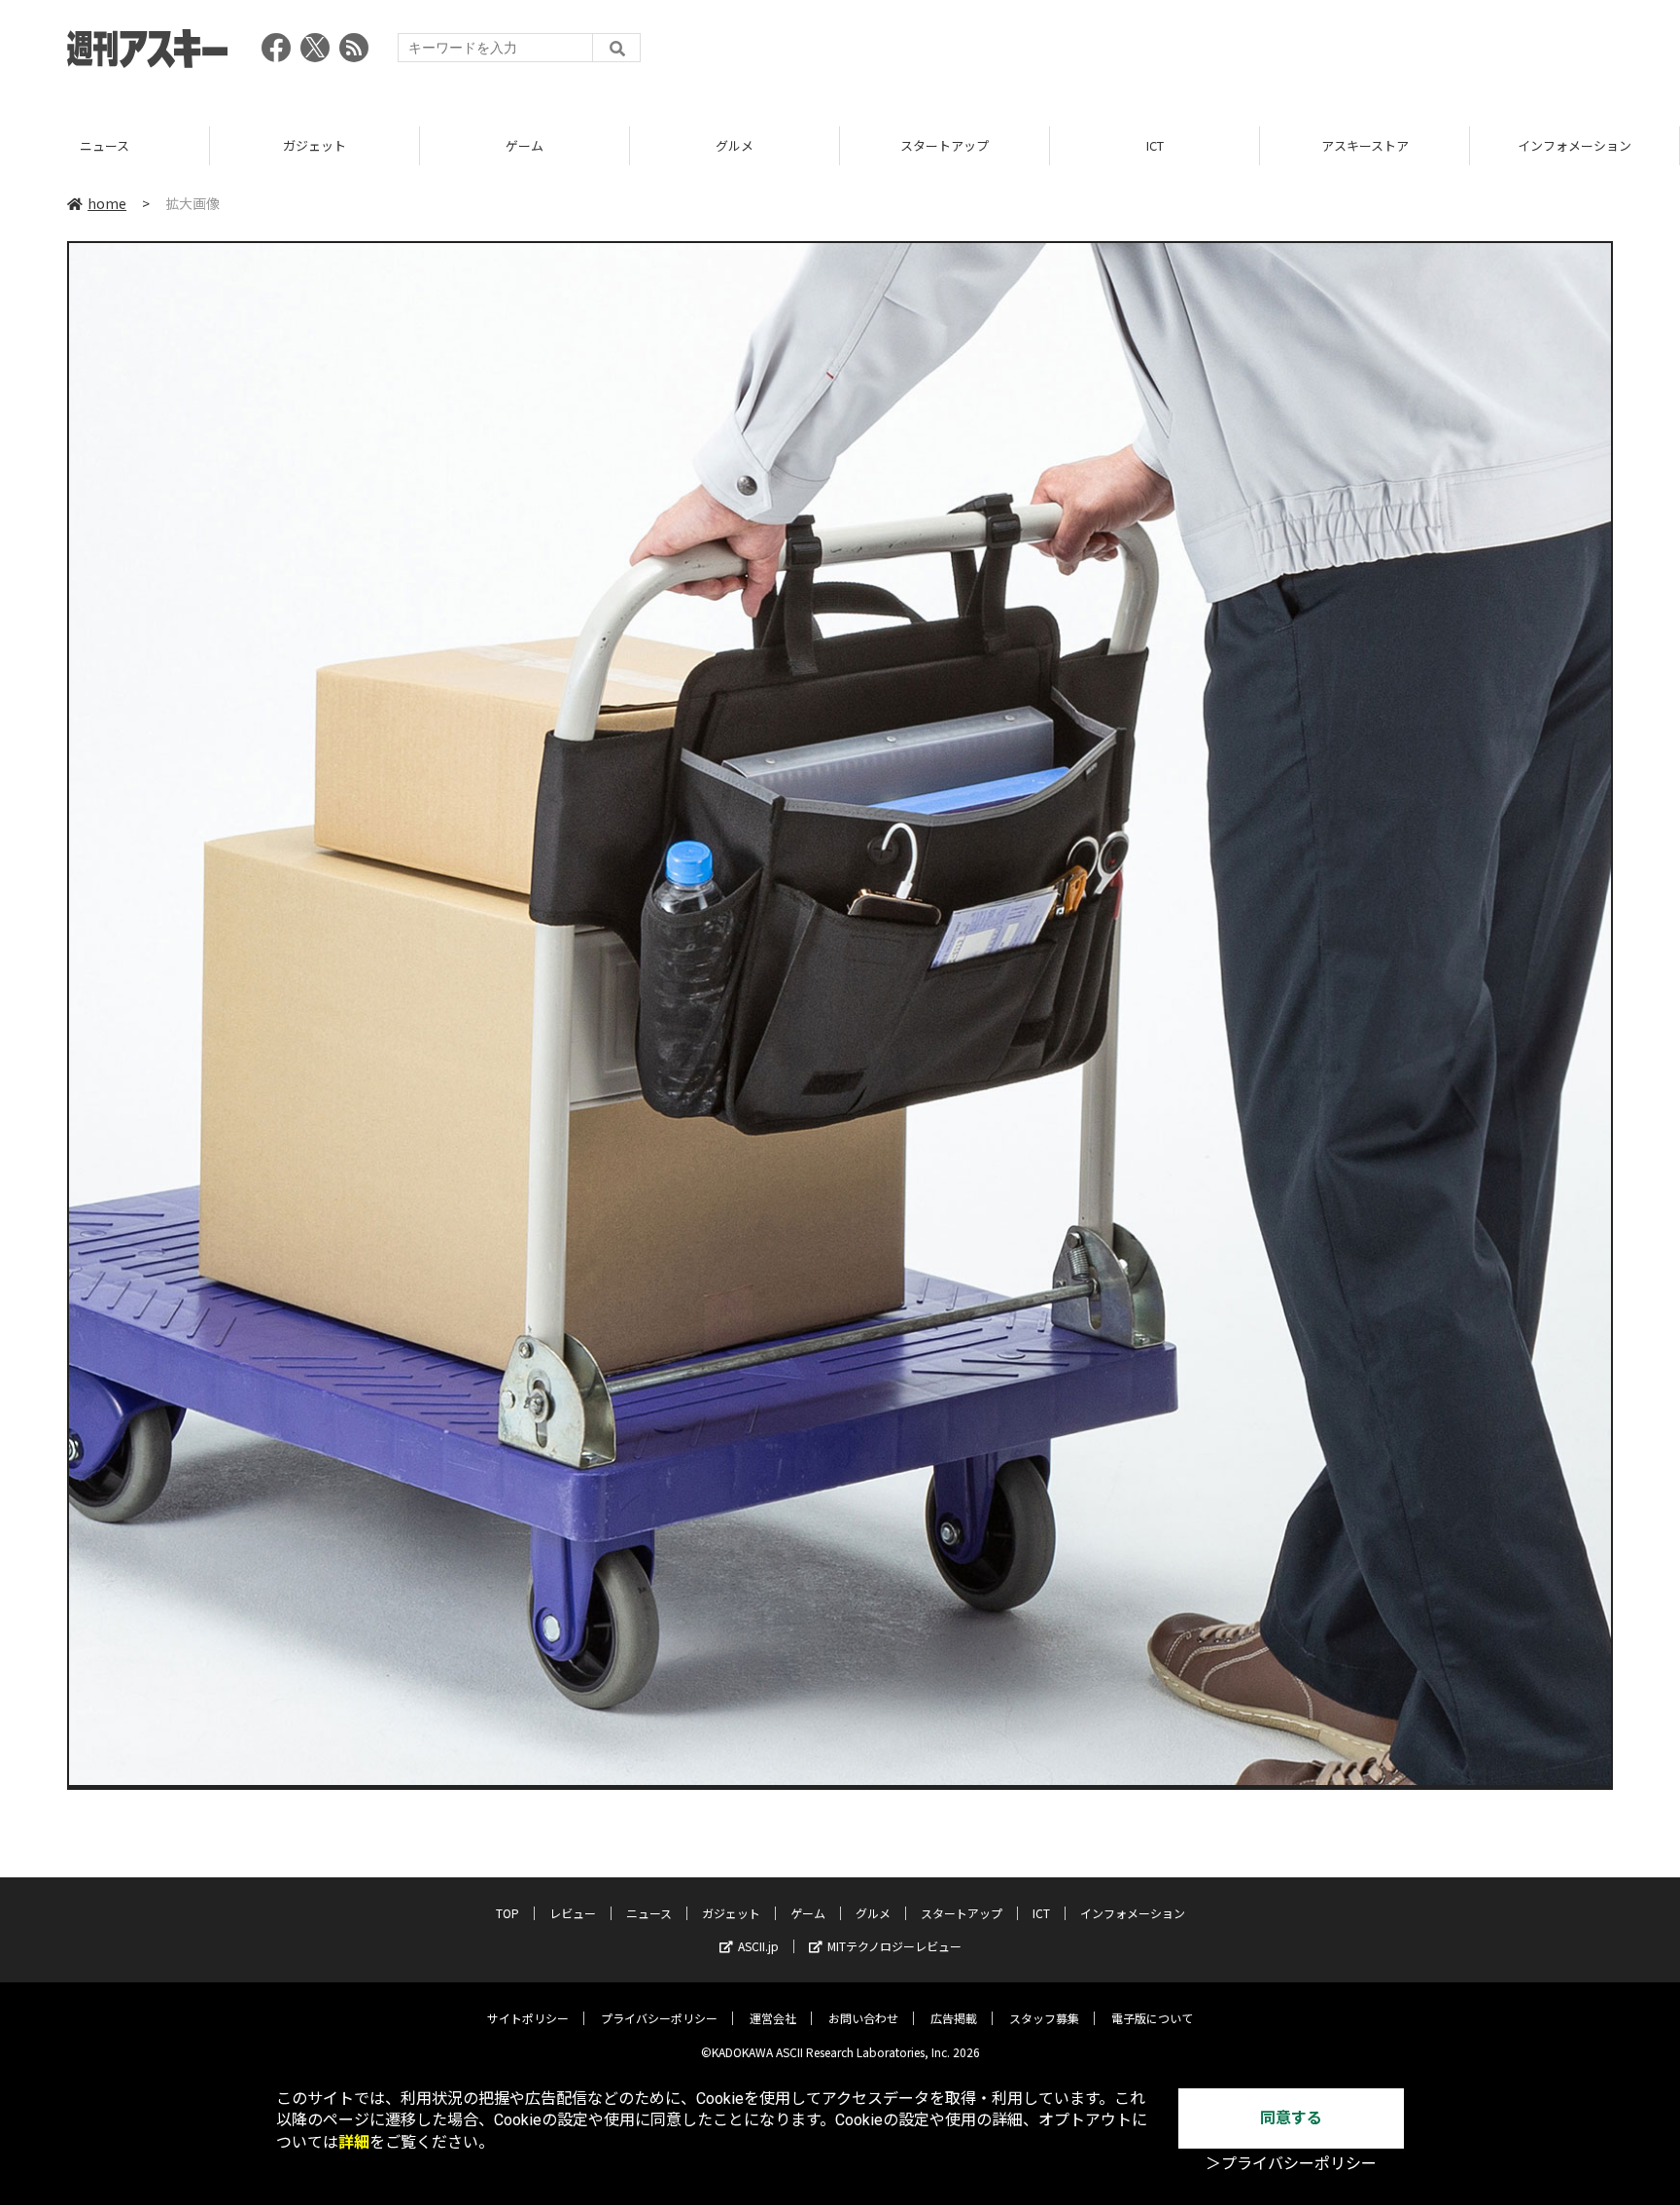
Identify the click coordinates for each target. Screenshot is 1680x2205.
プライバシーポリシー (659, 2018)
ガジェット (105, 145)
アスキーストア (1155, 145)
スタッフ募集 (1044, 2018)
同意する (1291, 2118)
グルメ (525, 145)
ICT (945, 145)
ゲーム (315, 145)
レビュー (573, 1913)
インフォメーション (1365, 145)
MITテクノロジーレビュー (894, 1946)
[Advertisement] (1259, 53)
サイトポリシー (528, 2018)
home (107, 203)
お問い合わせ (863, 2018)
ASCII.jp (758, 1946)
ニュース (649, 1913)
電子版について (1152, 2018)
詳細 (354, 2142)
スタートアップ (735, 145)
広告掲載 (954, 2018)
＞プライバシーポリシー (1291, 2164)
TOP (1575, 145)
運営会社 (773, 2018)
